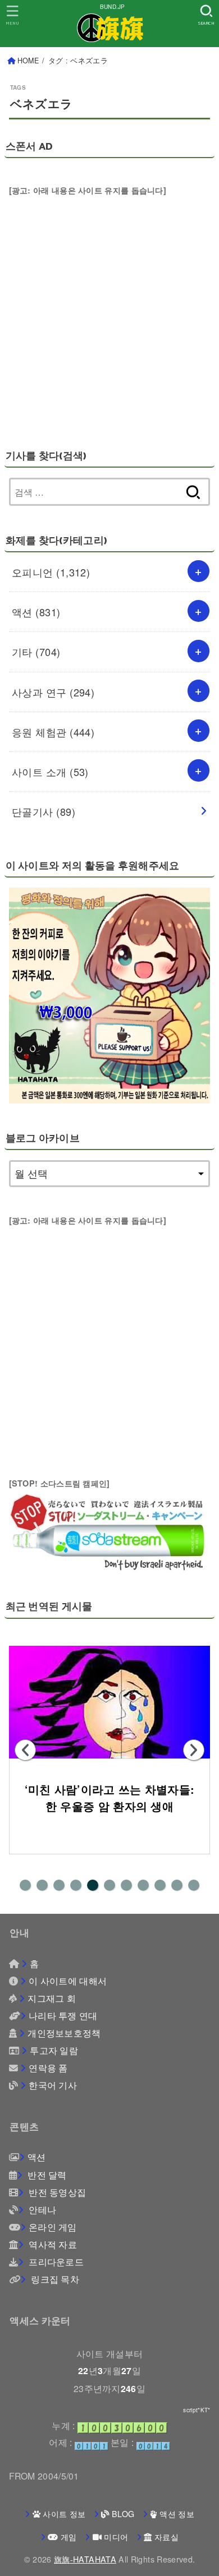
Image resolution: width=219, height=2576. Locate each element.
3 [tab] (59, 1885)
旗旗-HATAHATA (85, 2559)
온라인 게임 (53, 2227)
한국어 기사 (53, 2085)
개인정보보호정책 (64, 2033)
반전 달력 (46, 2175)
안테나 (41, 2209)
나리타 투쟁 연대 (63, 2015)
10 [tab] (177, 1885)
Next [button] (194, 1750)
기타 (36, 652)
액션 (36, 612)
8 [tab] (143, 1885)
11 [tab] (194, 1885)
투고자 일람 (54, 2050)
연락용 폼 (48, 2067)
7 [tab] (126, 1885)
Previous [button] (25, 1750)
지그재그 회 (52, 1998)
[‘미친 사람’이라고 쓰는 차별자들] (110, 1702)
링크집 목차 (54, 2279)
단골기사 (44, 811)
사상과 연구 (53, 692)
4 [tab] (76, 1885)
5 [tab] (93, 1885)
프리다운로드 (55, 2261)
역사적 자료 (52, 2244)
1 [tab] (25, 1885)
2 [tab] (42, 1885)
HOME (28, 61)
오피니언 (51, 572)
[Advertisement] (109, 308)
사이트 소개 (50, 772)
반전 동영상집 (56, 2192)
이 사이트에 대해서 (68, 1981)
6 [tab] (109, 1885)
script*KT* (197, 2410)
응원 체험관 (53, 732)
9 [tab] (160, 1885)
